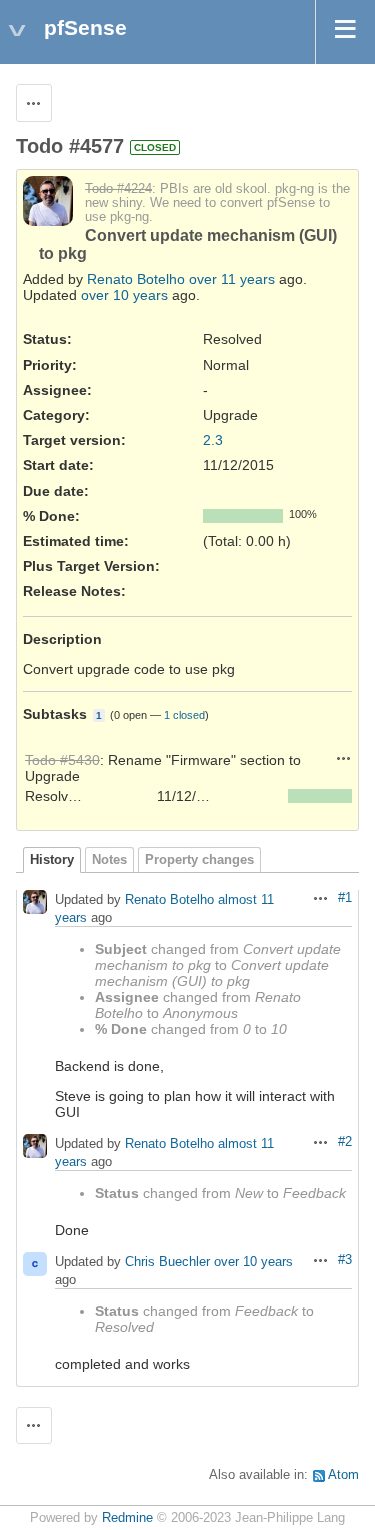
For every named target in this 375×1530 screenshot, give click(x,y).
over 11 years (232, 279)
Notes (109, 860)
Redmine (127, 1518)
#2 (345, 1142)
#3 (345, 1260)
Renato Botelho (136, 279)
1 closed (184, 715)
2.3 (213, 440)
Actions (344, 758)
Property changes (199, 860)
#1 (345, 898)
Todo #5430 (62, 760)
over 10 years (124, 295)
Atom (343, 1475)
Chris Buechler (167, 1261)
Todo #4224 (118, 189)
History (52, 860)
